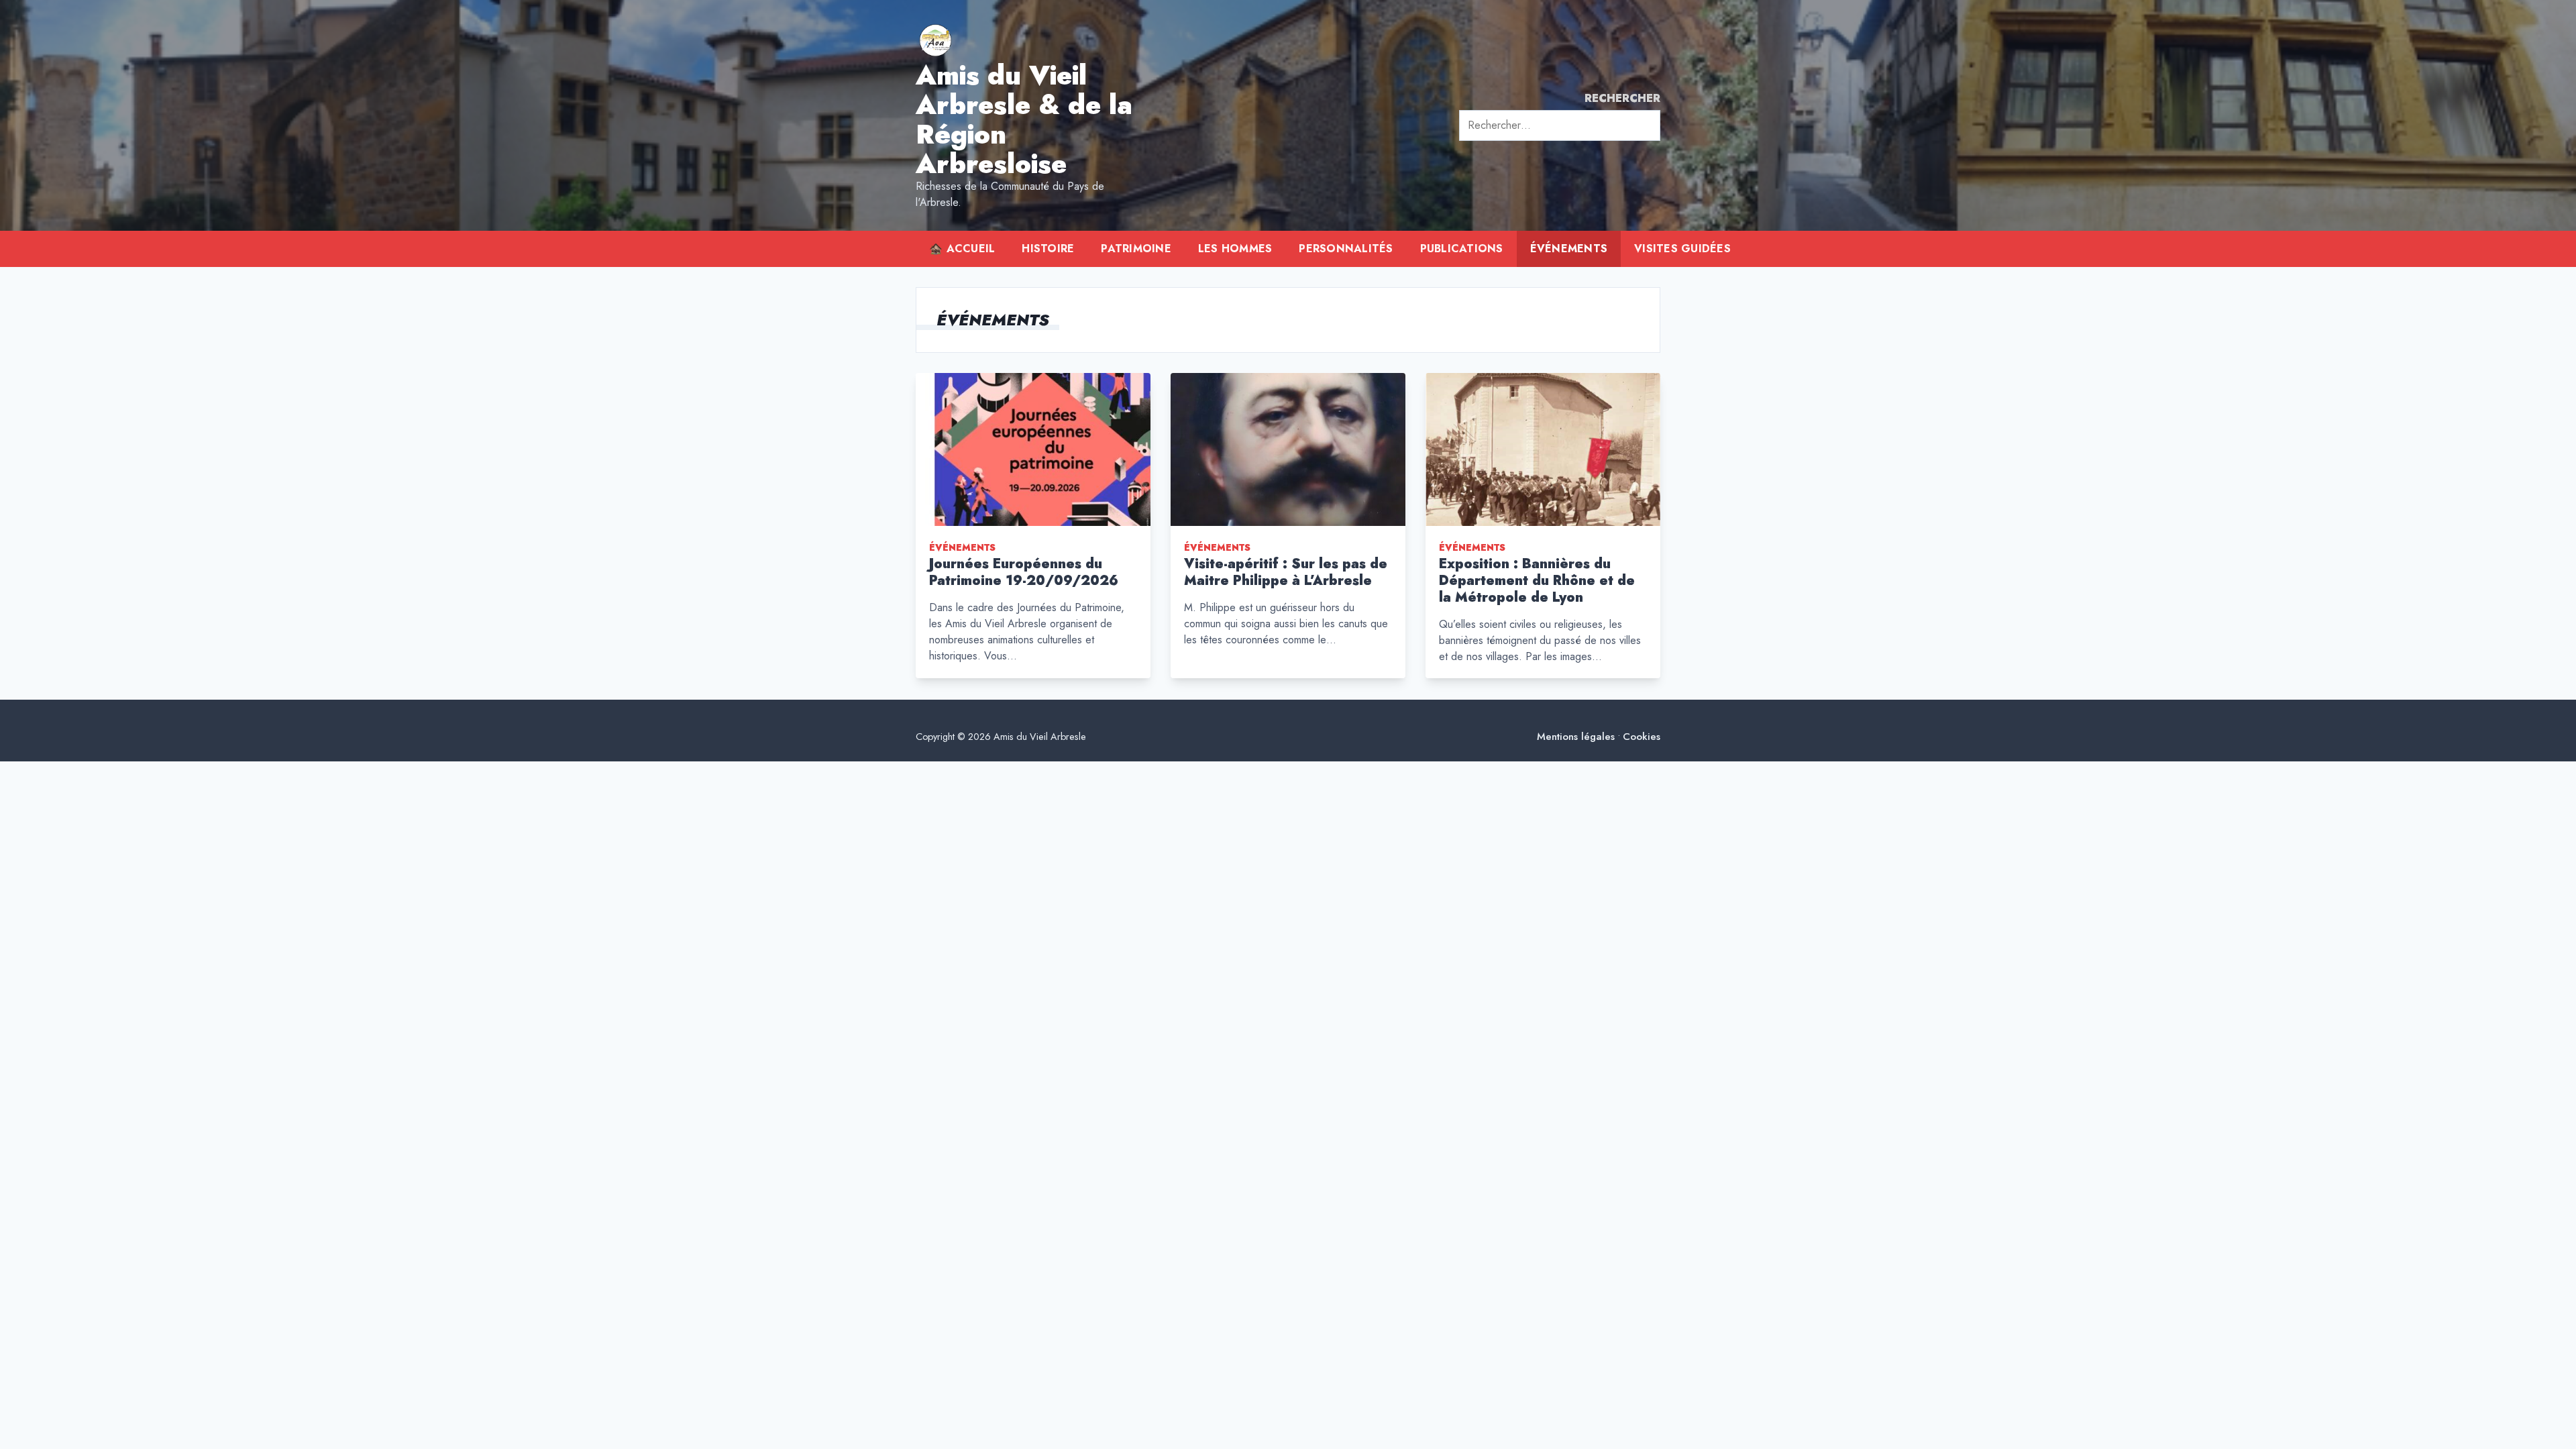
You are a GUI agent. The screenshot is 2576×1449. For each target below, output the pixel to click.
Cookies (1642, 737)
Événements (1569, 249)
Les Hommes (1235, 249)
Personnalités (1346, 249)
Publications (1462, 249)
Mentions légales (1576, 737)
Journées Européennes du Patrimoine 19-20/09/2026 (1024, 572)
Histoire (1048, 249)
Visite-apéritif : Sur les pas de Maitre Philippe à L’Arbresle (1286, 572)
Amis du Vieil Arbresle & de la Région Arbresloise (1024, 119)
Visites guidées (1682, 249)
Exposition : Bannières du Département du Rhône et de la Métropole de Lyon (1537, 581)
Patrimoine (1136, 249)
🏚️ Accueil (962, 249)
